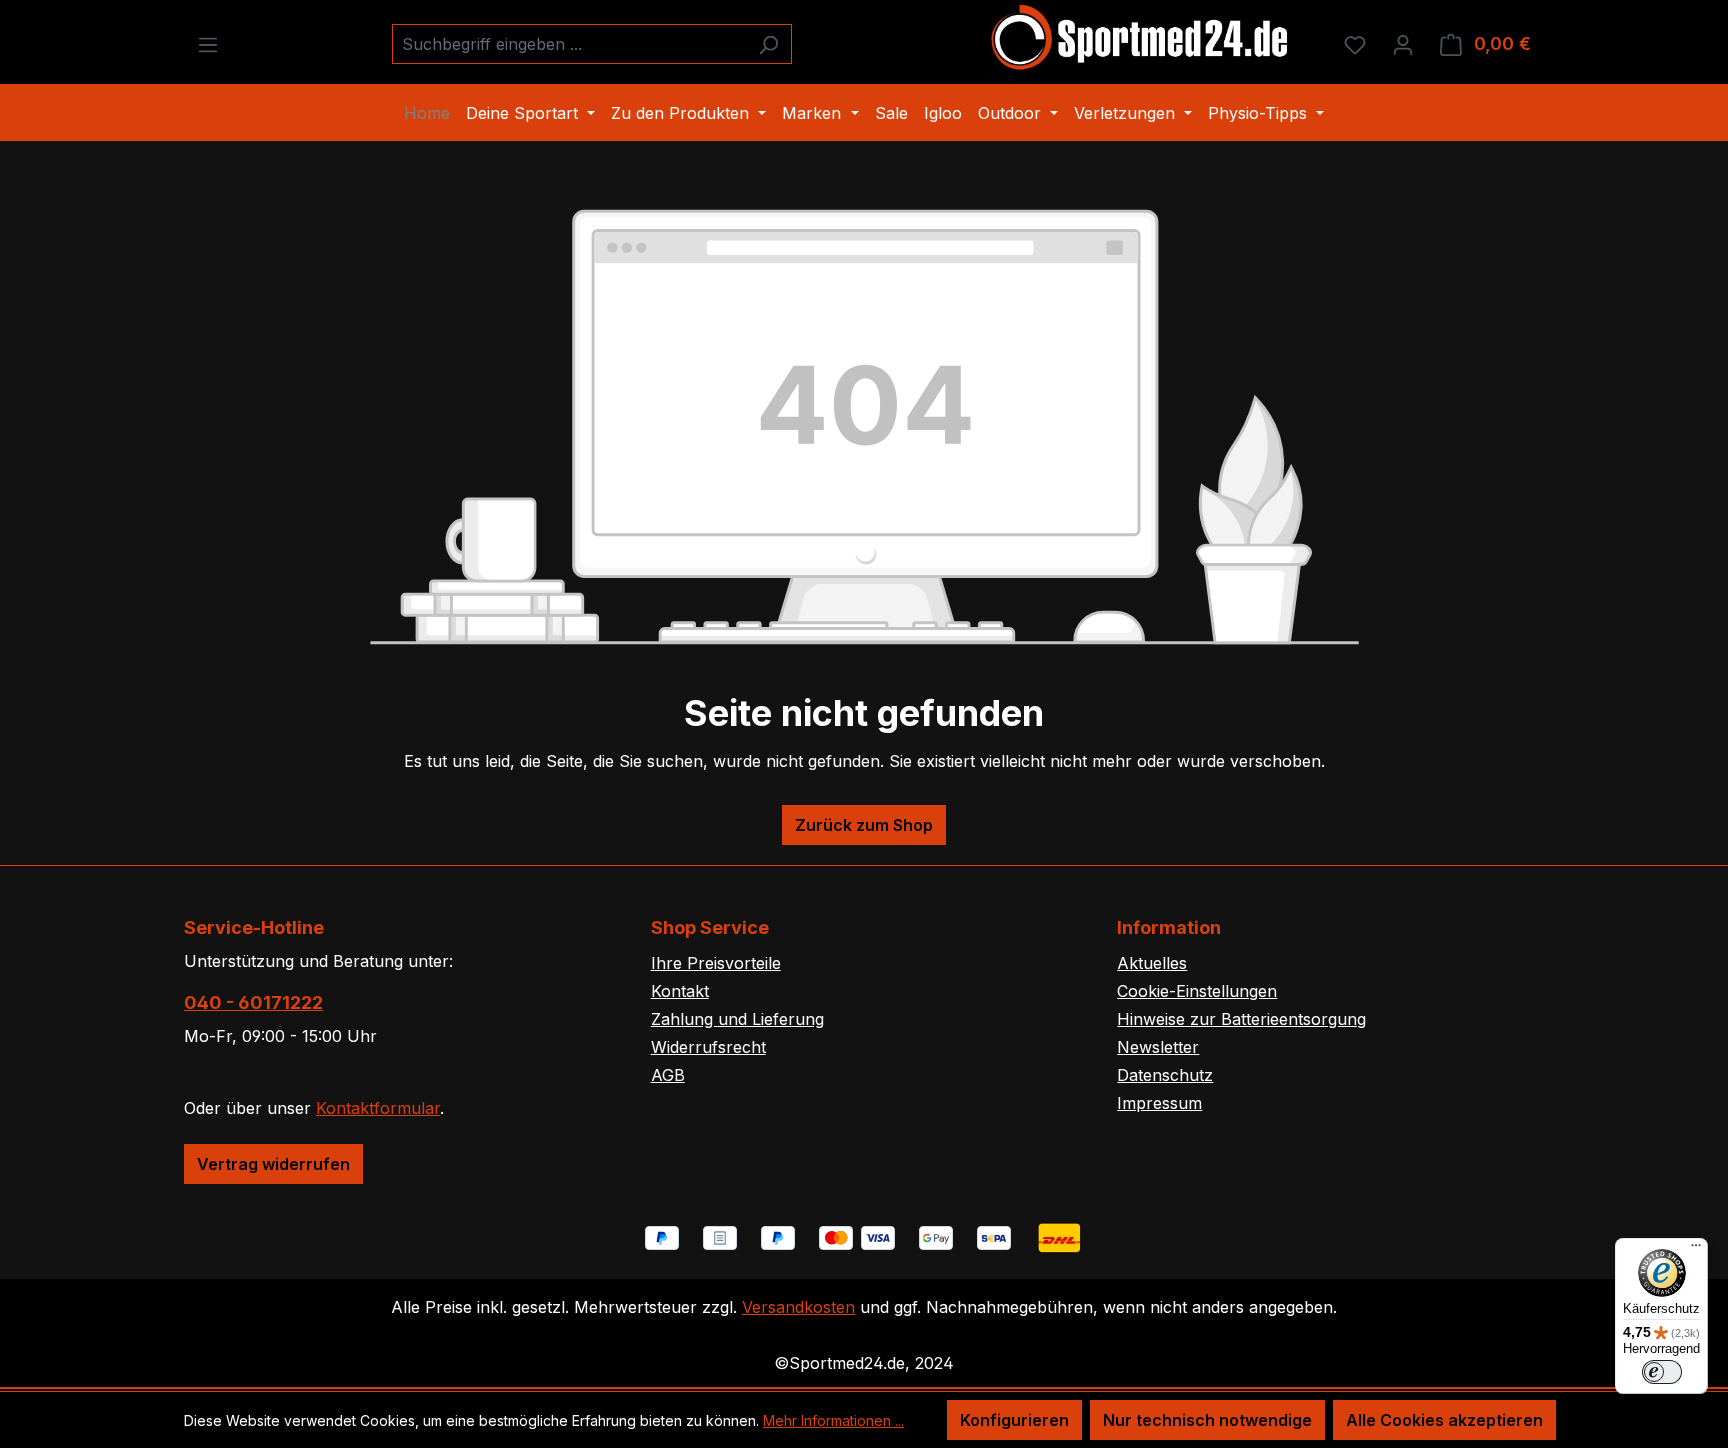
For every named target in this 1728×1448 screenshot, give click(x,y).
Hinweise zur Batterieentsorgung (1241, 1019)
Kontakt (680, 991)
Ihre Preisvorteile (716, 963)
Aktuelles (1152, 963)
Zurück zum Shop (864, 825)
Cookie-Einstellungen (1197, 991)
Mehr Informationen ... (833, 1420)
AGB (668, 1075)
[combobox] (569, 44)
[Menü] (208, 44)
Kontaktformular (378, 1108)
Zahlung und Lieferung (737, 1019)
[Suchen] (768, 44)
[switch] (1662, 1372)
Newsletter (1158, 1047)
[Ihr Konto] (1403, 44)
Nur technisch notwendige (1207, 1420)
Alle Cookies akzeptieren (1444, 1420)
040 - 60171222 (253, 1002)
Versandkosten (798, 1307)
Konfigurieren (1014, 1420)
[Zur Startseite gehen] (1141, 40)
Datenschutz (1165, 1075)
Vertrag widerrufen (273, 1164)
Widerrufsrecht (708, 1047)
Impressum (1159, 1103)
